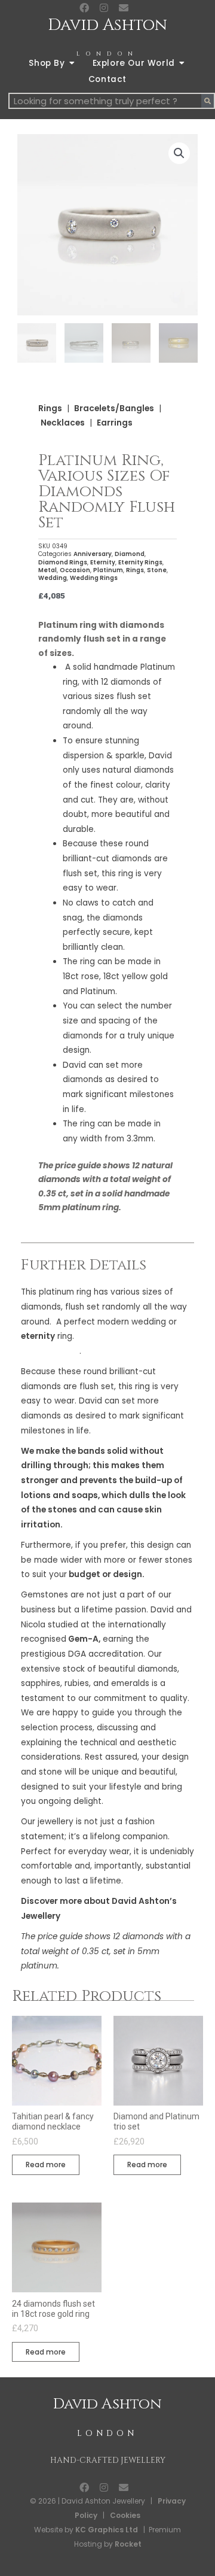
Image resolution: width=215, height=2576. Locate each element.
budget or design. (106, 1574)
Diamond (130, 554)
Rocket (128, 2544)
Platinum (108, 570)
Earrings (115, 423)
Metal (47, 570)
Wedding (53, 578)
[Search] (208, 101)
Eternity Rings (140, 562)
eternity (38, 1336)
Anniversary (93, 554)
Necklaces (63, 423)
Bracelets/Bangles (114, 408)
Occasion (75, 570)
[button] (179, 153)
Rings (50, 408)
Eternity (103, 562)
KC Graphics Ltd (106, 2530)
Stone (157, 570)
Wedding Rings (94, 578)
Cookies (125, 2515)
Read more (46, 2165)
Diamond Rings (63, 562)
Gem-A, (83, 1639)
